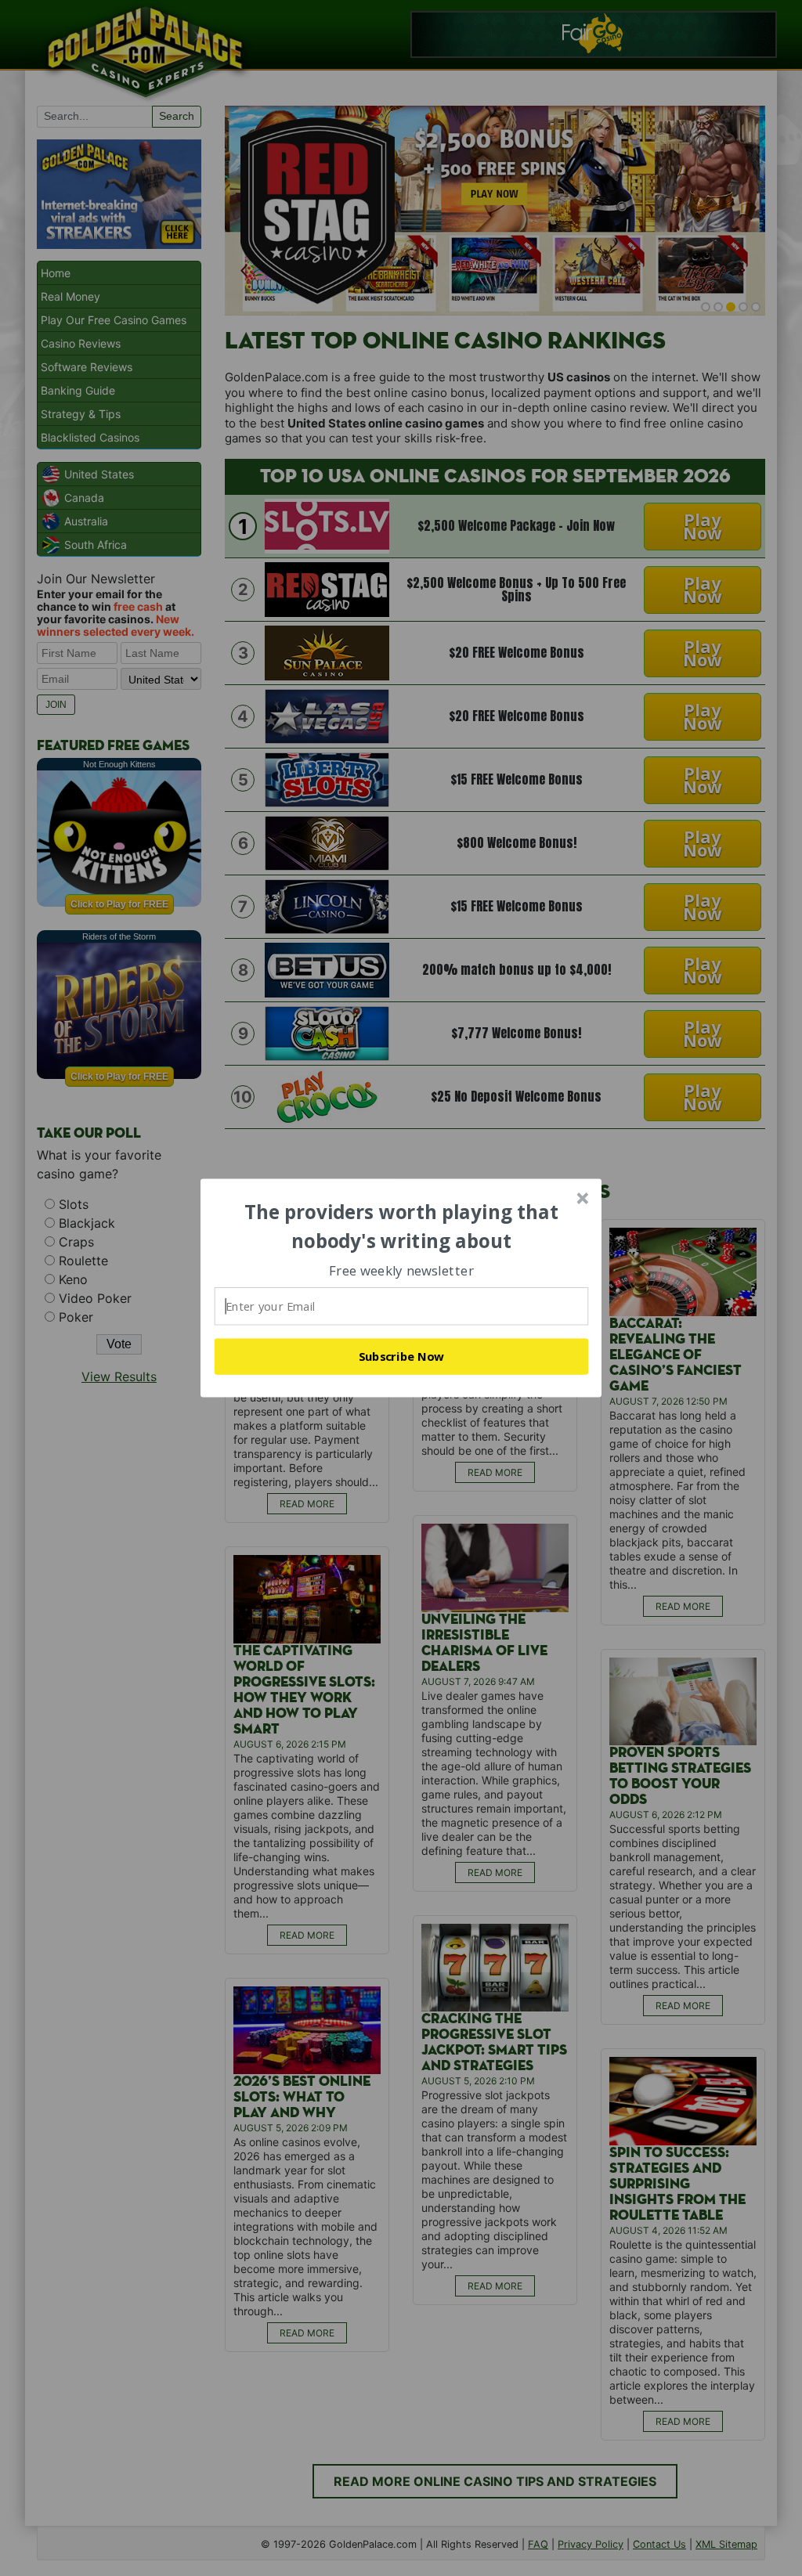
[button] (402, 1227)
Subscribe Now (402, 1356)
